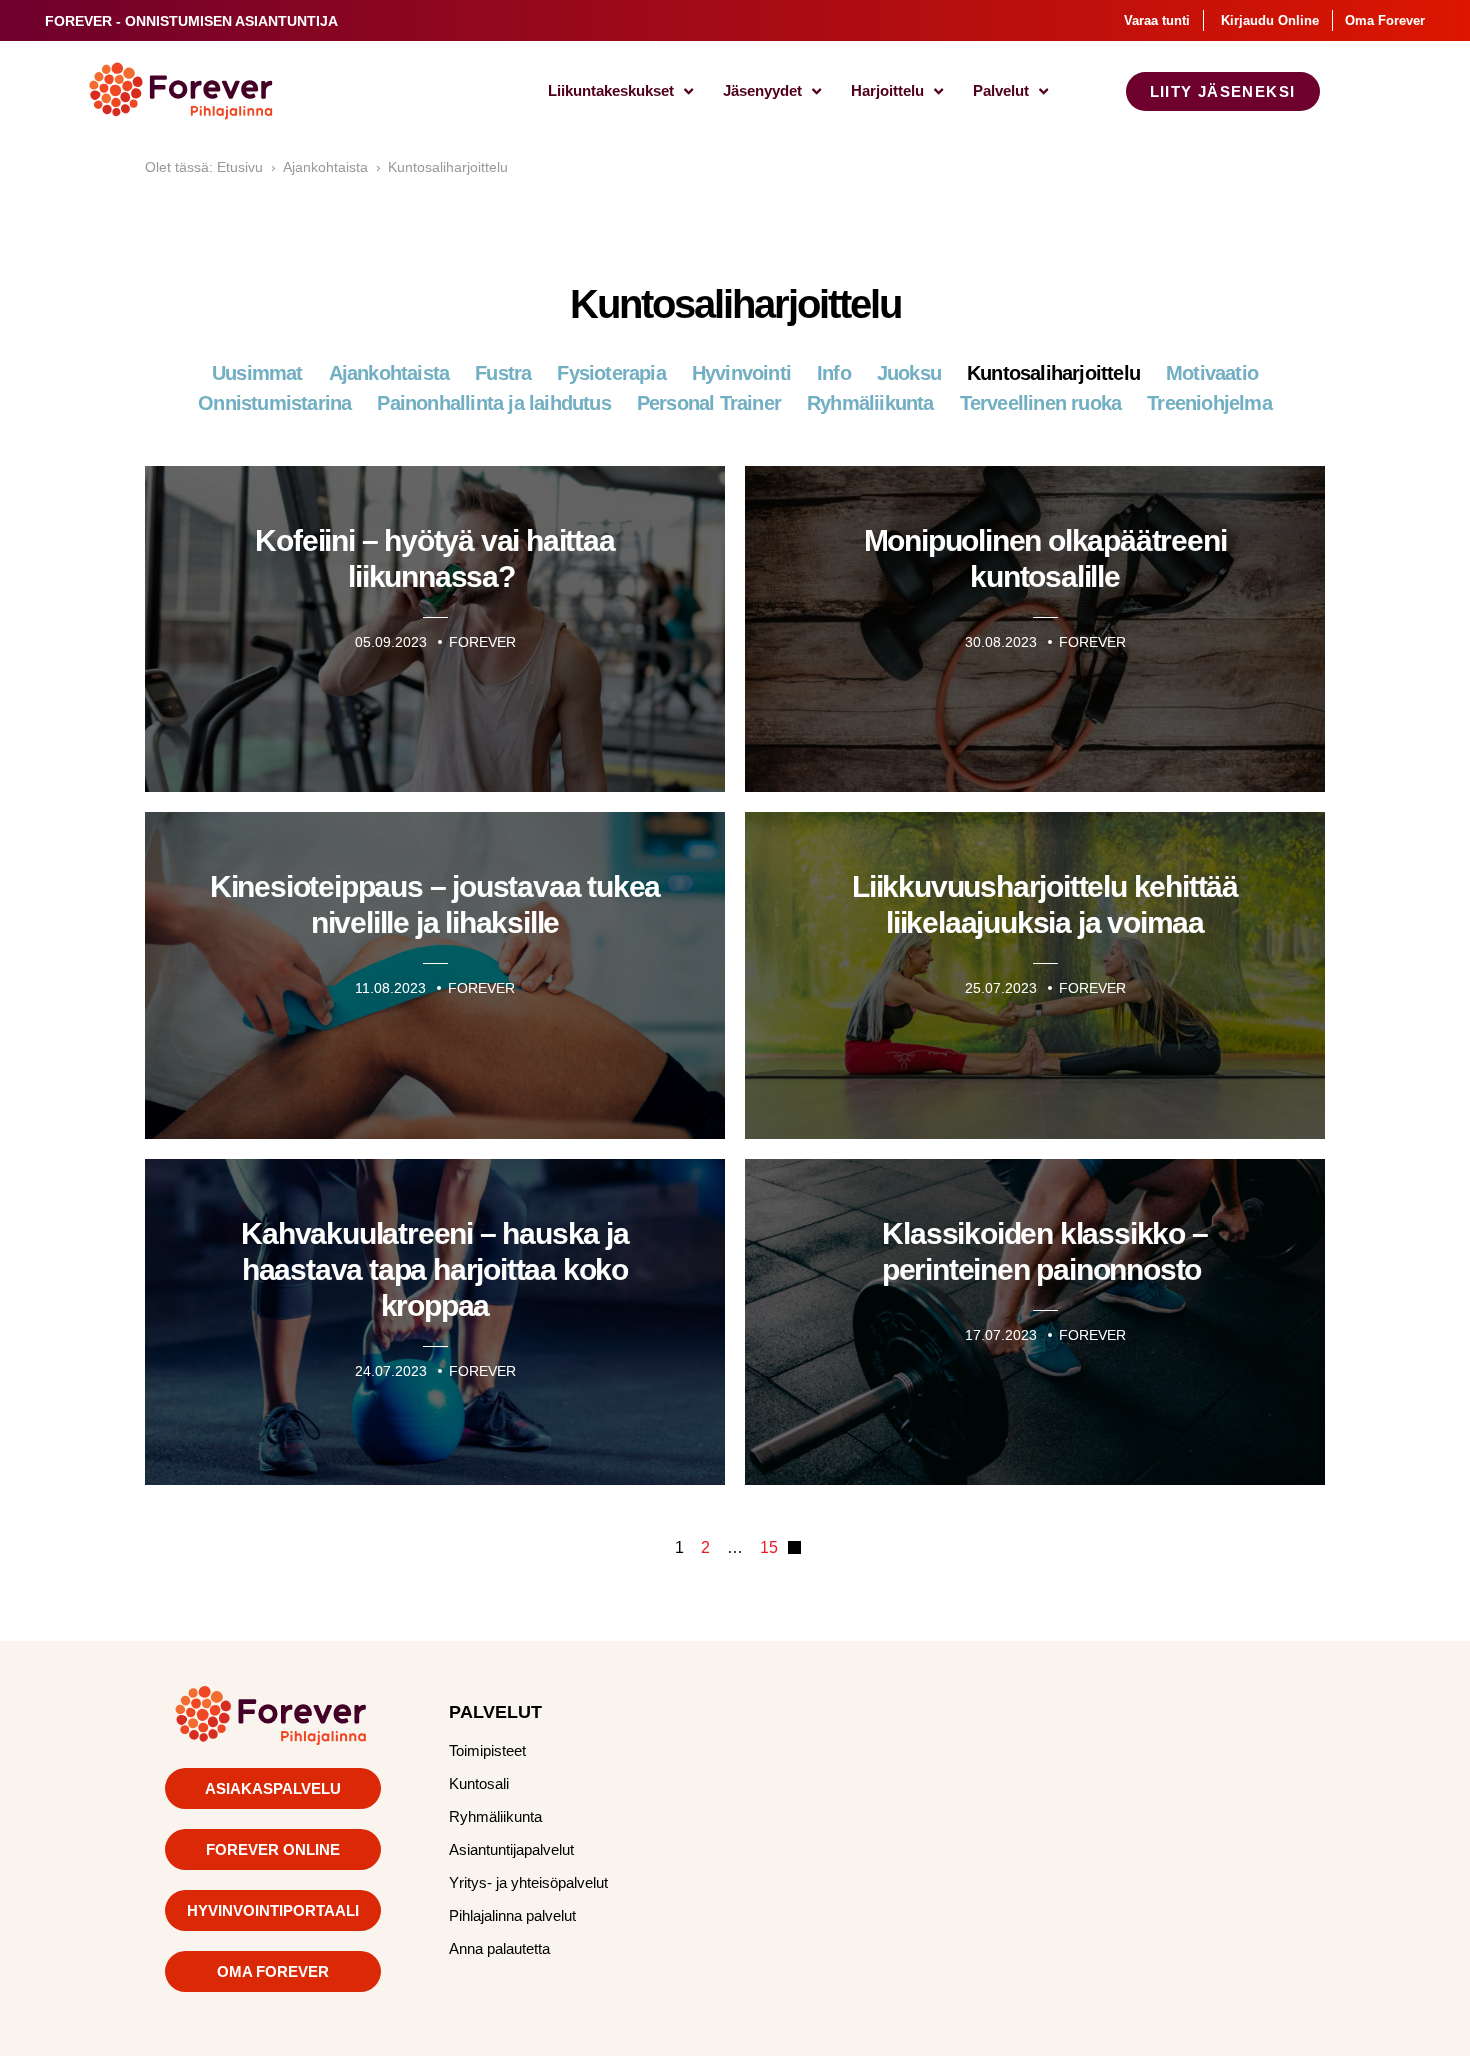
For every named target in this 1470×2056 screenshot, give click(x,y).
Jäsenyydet (762, 90)
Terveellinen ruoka (1041, 403)
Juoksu (909, 373)
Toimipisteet (487, 1750)
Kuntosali (479, 1783)
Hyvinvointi (741, 373)
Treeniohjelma (1209, 403)
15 (769, 1547)
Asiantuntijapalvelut (511, 1849)
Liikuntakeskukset (611, 90)
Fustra (503, 373)
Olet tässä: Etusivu (204, 167)
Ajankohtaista (325, 167)
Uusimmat (257, 373)
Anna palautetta (499, 1948)
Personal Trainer (709, 403)
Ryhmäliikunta (870, 403)
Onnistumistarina (274, 403)
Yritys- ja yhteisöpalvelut (528, 1882)
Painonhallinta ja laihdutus (493, 403)
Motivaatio (1212, 373)
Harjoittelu (887, 90)
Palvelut (1001, 90)
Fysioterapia (611, 373)
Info (834, 373)
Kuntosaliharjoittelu (448, 167)
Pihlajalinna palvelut (512, 1915)
